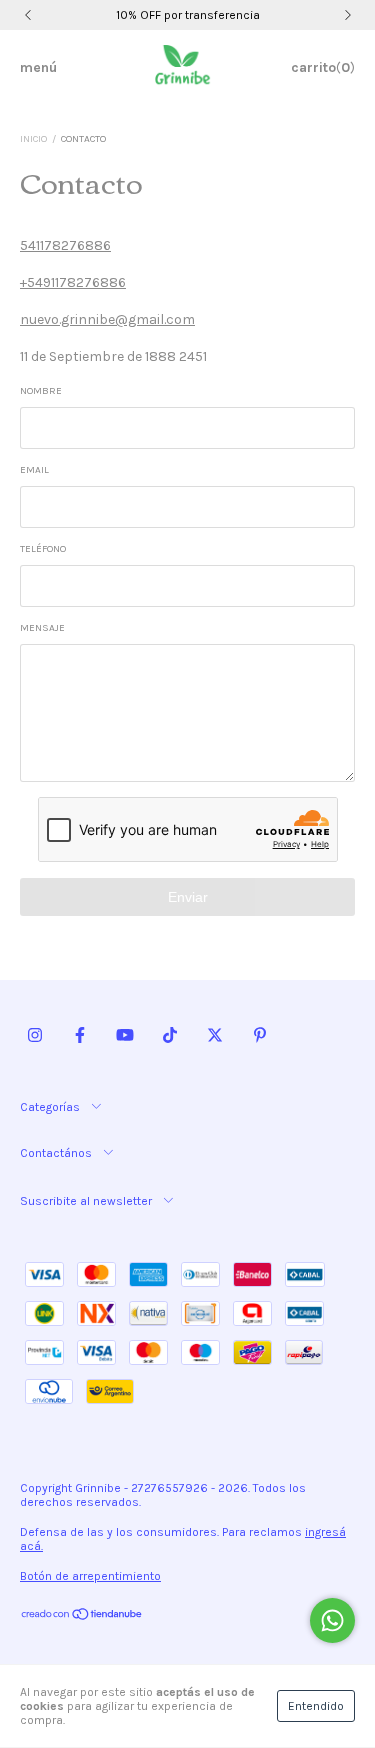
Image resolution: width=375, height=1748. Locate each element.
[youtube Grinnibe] (125, 1035)
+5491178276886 (73, 282)
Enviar (188, 897)
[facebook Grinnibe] (80, 1035)
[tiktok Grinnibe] (170, 1035)
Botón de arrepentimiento (90, 1576)
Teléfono (43, 549)
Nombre (41, 391)
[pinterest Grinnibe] (260, 1035)
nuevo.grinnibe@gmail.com (107, 319)
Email (34, 470)
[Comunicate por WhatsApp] (332, 1620)
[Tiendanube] (82, 1617)
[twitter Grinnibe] (215, 1035)
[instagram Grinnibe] (35, 1035)
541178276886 (65, 245)
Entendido (316, 1706)
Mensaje (42, 628)
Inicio (33, 139)
